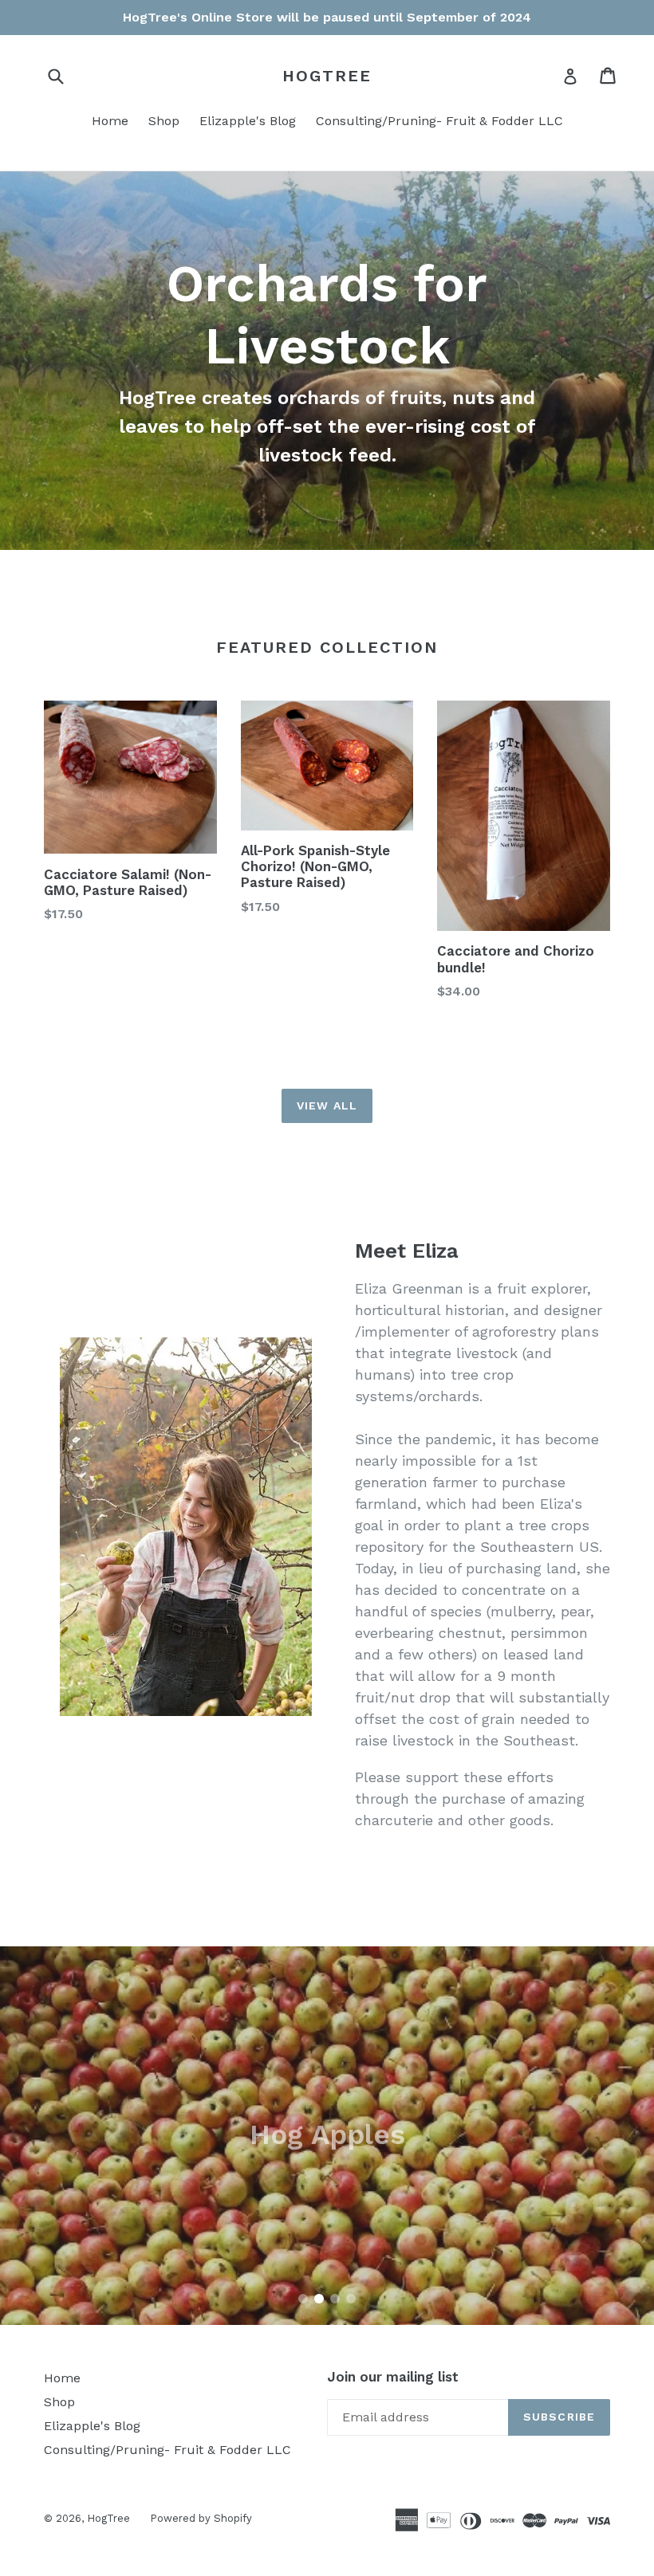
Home (110, 121)
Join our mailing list (393, 2377)
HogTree (327, 76)
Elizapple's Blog (248, 121)
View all (327, 1105)
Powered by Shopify (201, 2518)
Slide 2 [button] (319, 2299)
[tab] (303, 2299)
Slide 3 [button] (335, 2299)
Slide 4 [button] (351, 2299)
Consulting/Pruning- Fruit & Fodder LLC (439, 121)
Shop (164, 121)
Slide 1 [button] (303, 2299)
